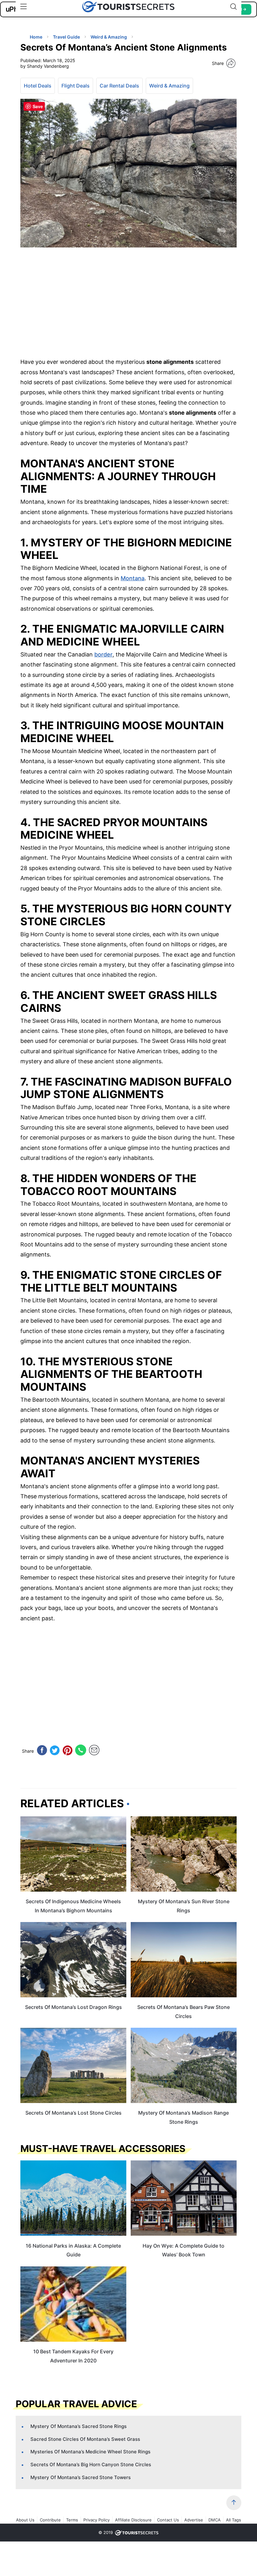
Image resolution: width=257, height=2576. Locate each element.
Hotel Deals (38, 86)
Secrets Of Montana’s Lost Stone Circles (73, 2113)
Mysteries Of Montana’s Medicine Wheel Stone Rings (90, 2452)
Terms (72, 2520)
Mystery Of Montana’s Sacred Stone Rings (79, 2426)
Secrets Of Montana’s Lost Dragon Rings (73, 2007)
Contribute (50, 2520)
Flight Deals (76, 86)
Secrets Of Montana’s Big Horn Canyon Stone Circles (91, 2464)
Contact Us (168, 2520)
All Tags (233, 2520)
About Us (25, 2520)
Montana (133, 578)
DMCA (215, 2520)
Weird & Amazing (169, 86)
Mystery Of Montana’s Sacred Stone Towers (81, 2477)
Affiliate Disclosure (133, 2520)
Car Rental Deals (119, 86)
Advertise (194, 2520)
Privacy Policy (97, 2520)
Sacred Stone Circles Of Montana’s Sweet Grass (85, 2439)
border (103, 654)
